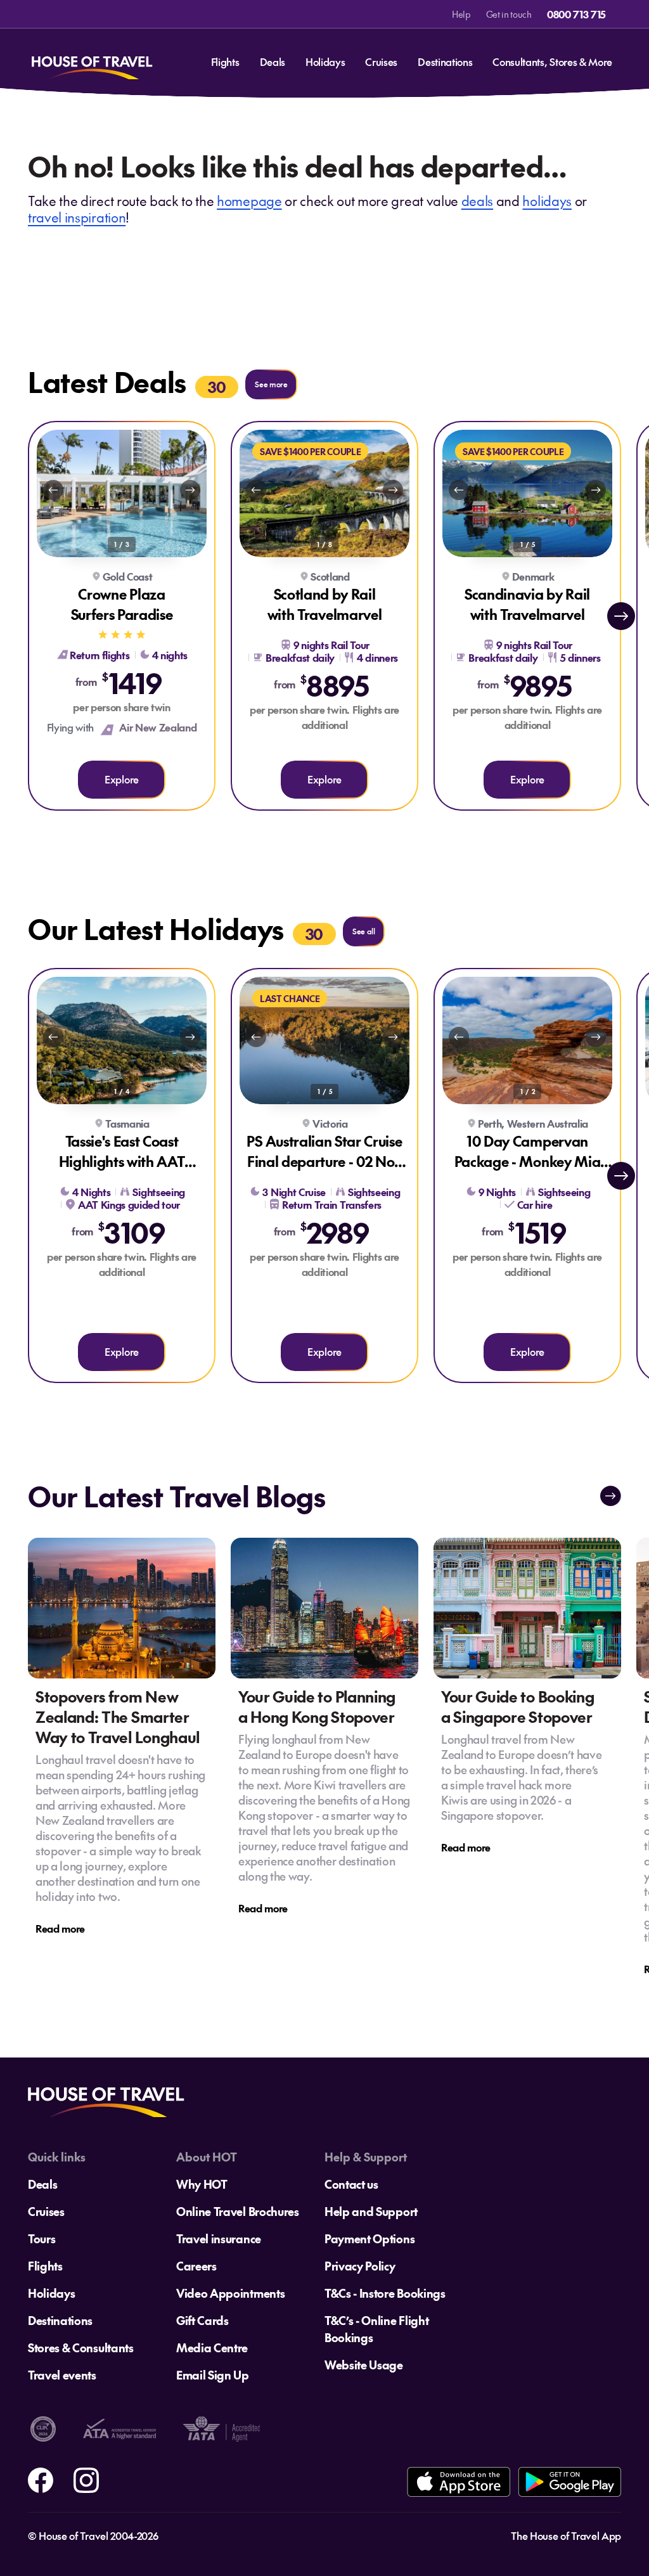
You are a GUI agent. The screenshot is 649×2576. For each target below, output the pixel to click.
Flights (225, 61)
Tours (42, 2238)
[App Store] (459, 2482)
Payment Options (369, 2238)
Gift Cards (202, 2320)
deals (477, 201)
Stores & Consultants (81, 2347)
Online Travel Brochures (238, 2211)
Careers (196, 2266)
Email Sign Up (213, 2375)
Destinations (445, 61)
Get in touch (509, 14)
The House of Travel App (566, 2535)
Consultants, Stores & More (552, 61)
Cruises (381, 61)
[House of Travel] (92, 62)
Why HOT (202, 2184)
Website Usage (364, 2365)
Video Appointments (230, 2293)
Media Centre (212, 2347)
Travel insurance (219, 2238)
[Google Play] (569, 2482)
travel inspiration (77, 217)
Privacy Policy (360, 2266)
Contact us (351, 2184)
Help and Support (371, 2211)
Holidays (325, 61)
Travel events (62, 2375)
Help (461, 14)
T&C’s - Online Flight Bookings (376, 2329)
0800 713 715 (576, 14)
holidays (547, 201)
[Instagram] (86, 2478)
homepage (249, 201)
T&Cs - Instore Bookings (385, 2293)
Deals (273, 61)
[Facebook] (41, 2478)
